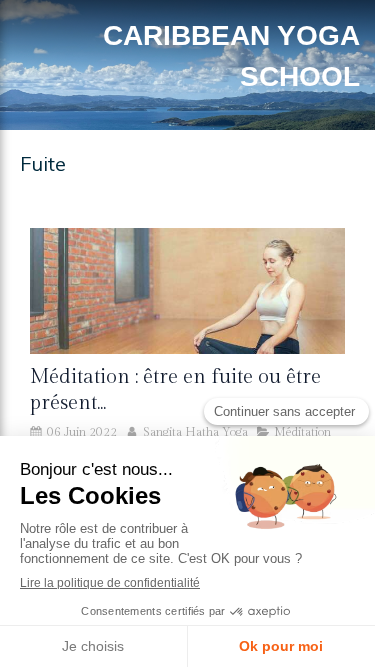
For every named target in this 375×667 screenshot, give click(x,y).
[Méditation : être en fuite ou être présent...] (187, 291)
